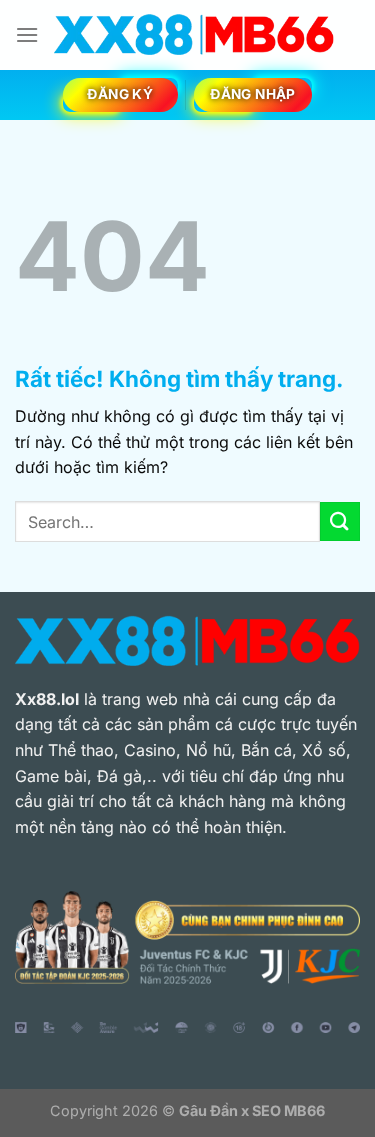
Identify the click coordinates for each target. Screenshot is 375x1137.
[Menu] (27, 34)
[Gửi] (340, 521)
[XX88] (194, 34)
